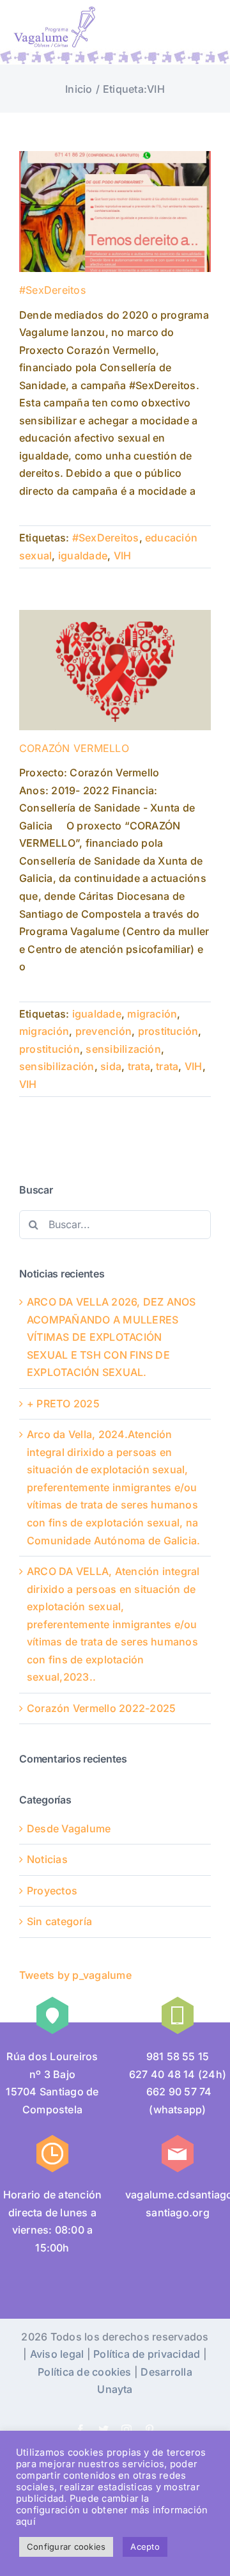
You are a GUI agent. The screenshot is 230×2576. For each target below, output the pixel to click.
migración (152, 1014)
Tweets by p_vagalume (75, 1975)
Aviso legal (57, 2354)
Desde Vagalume (69, 1828)
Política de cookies (85, 2372)
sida (111, 1066)
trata (139, 1066)
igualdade (83, 556)
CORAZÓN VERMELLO (74, 748)
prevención (103, 1031)
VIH (123, 556)
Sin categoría (59, 1921)
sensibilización (123, 1049)
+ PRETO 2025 (63, 1404)
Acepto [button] (145, 2547)
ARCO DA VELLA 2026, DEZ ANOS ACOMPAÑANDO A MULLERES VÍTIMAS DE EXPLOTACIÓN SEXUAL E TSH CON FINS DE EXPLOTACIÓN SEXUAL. (111, 1337)
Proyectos (52, 1891)
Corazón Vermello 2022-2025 (101, 1708)
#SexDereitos (52, 290)
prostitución (168, 1031)
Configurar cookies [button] (66, 2547)
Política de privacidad (147, 2354)
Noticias (47, 1859)
